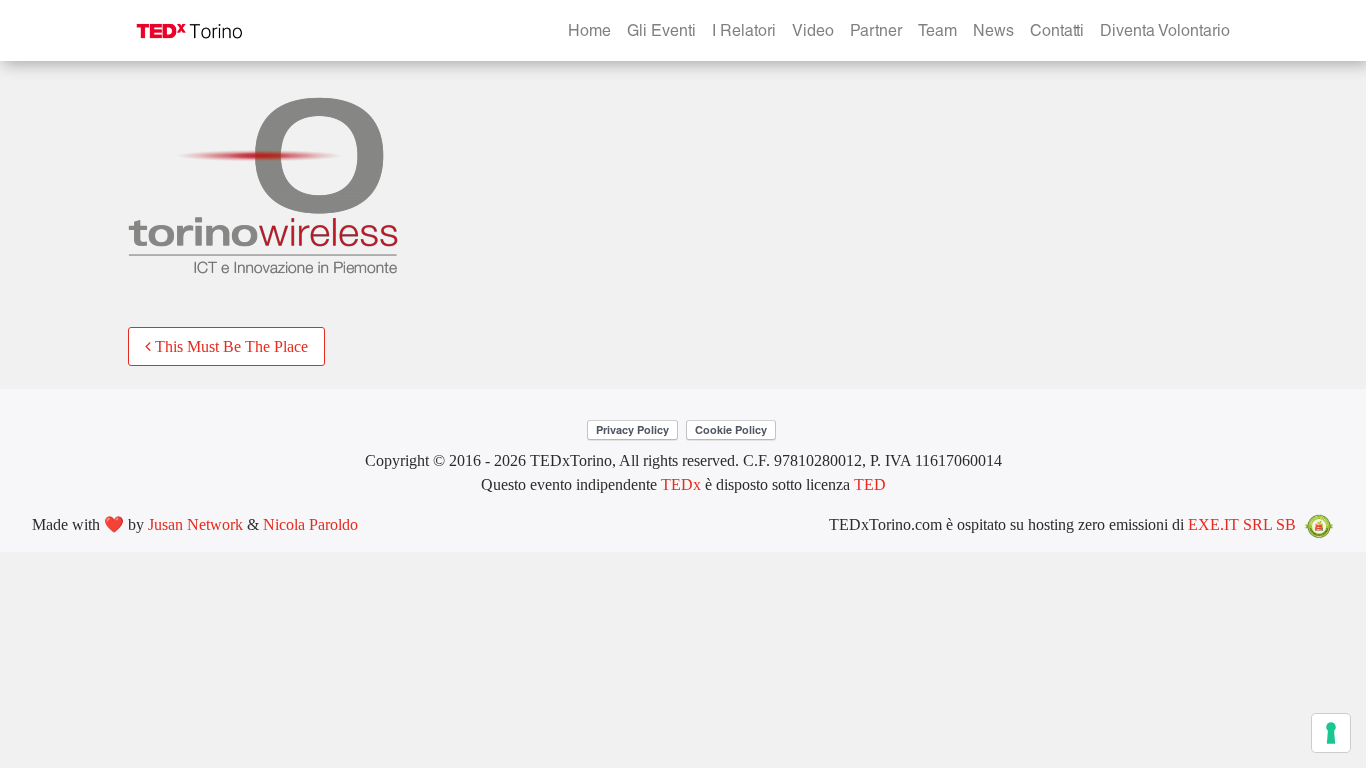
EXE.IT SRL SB (1242, 524)
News (993, 33)
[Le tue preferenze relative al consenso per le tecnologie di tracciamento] (1331, 733)
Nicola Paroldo (310, 524)
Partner (876, 33)
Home (589, 33)
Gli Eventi (661, 33)
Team (937, 33)
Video (813, 33)
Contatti (1057, 33)
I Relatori (744, 33)
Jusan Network (195, 524)
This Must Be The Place (229, 346)
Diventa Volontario (1165, 33)
